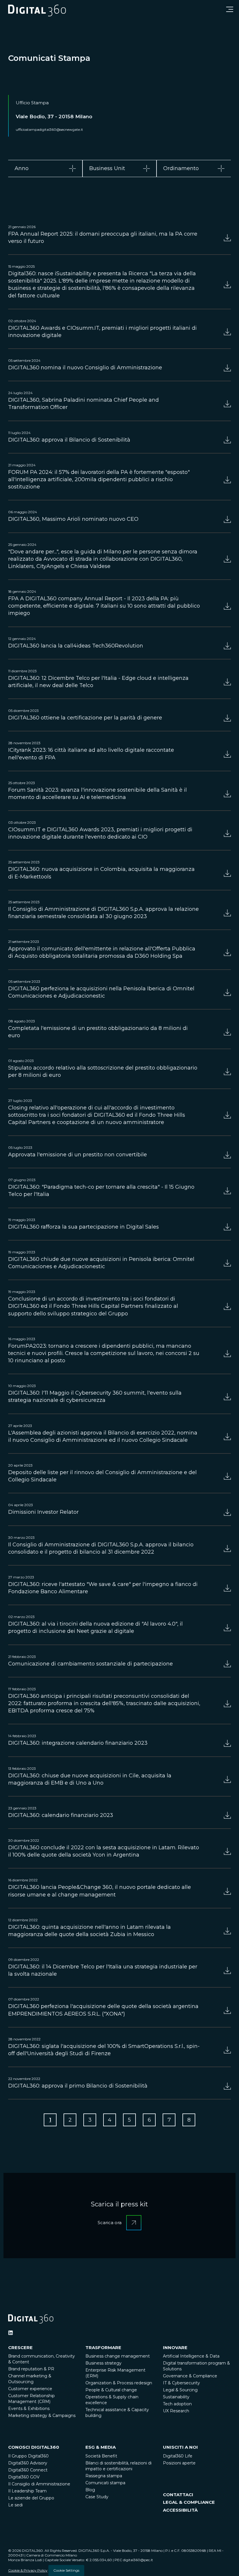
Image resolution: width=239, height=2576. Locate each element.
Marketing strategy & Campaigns (42, 2416)
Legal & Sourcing (180, 2390)
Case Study (97, 2497)
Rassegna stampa (104, 2476)
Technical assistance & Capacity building (117, 2413)
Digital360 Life (178, 2456)
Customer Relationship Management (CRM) (31, 2399)
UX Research (176, 2411)
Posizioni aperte (179, 2463)
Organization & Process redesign (119, 2383)
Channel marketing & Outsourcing (30, 2379)
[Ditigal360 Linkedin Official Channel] (10, 2333)
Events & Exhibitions (29, 2409)
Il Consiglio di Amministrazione (39, 2484)
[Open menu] (230, 9)
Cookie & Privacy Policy (28, 2570)
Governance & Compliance (190, 2376)
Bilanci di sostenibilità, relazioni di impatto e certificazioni (118, 2466)
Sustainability (176, 2397)
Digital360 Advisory (28, 2463)
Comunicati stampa (105, 2483)
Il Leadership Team (27, 2491)
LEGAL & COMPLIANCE (189, 2502)
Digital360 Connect (28, 2470)
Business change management (118, 2356)
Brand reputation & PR (31, 2369)
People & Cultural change (111, 2390)
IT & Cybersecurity (181, 2383)
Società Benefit (101, 2456)
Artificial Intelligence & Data (191, 2356)
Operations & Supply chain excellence (112, 2400)
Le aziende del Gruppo (31, 2498)
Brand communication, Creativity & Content (42, 2359)
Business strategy (103, 2363)
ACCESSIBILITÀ (180, 2510)
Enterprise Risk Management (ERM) (115, 2373)
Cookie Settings (66, 2570)
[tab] (45, 169)
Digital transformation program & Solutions (196, 2366)
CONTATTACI (178, 2495)
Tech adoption (177, 2404)
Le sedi (15, 2505)
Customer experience (30, 2389)
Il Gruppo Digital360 (28, 2456)
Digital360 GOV (24, 2477)
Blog (90, 2490)
